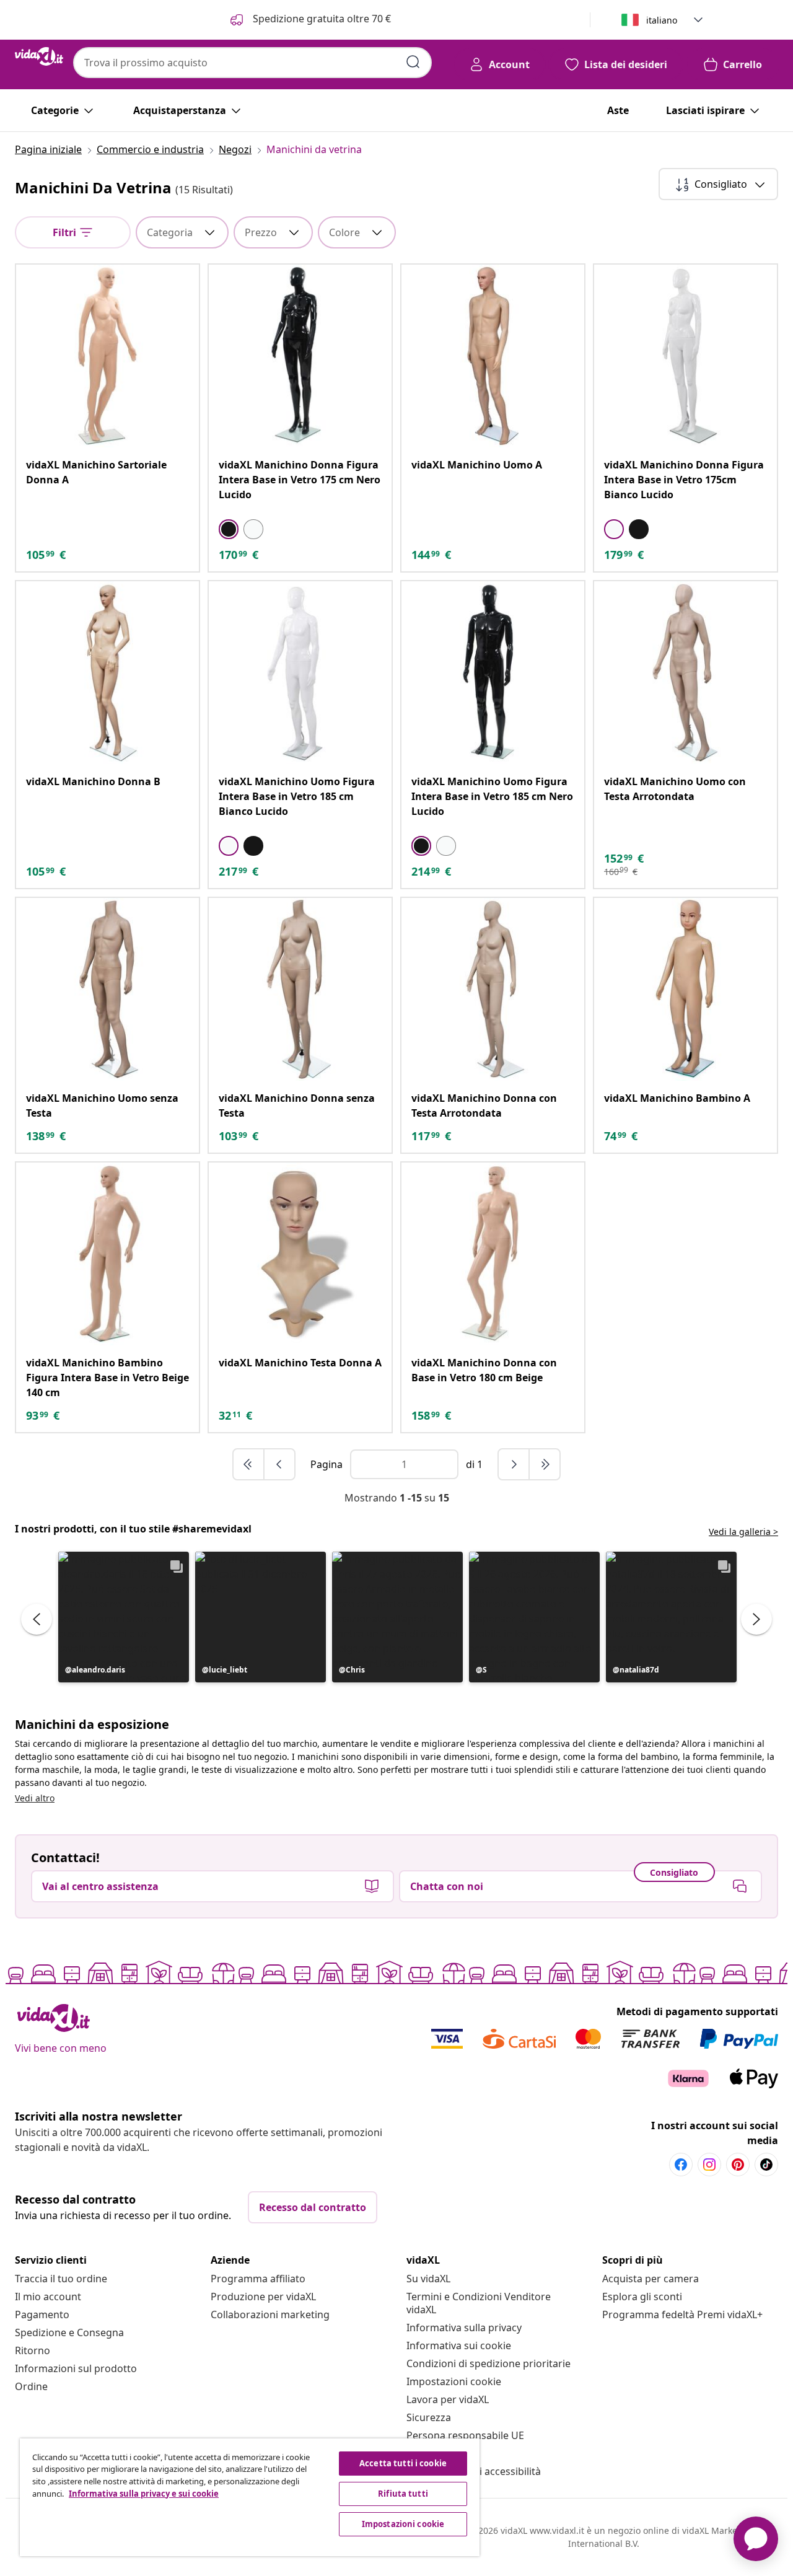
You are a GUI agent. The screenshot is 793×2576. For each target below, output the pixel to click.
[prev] (279, 1464)
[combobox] (252, 63)
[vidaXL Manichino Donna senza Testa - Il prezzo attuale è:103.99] (300, 989)
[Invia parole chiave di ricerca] (413, 62)
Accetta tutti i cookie (403, 2463)
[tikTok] (766, 2165)
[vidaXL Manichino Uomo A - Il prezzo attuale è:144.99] (493, 356)
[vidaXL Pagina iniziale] (39, 56)
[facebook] (681, 2165)
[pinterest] (738, 2165)
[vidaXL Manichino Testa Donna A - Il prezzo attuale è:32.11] (300, 1254)
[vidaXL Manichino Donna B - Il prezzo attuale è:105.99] (107, 673)
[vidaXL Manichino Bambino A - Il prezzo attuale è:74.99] (686, 989)
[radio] (229, 529)
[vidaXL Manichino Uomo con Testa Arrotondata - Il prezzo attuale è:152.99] (686, 673)
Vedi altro (35, 1798)
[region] (250, 2497)
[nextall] (545, 1464)
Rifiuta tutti (403, 2494)
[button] (124, 1617)
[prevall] (249, 1464)
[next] (514, 1464)
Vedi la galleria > (743, 1532)
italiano (662, 20)
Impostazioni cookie (454, 2381)
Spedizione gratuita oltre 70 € (321, 19)
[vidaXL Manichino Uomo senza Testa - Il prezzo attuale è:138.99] (107, 989)
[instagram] (709, 2165)
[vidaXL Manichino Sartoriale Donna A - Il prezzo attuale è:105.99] (107, 356)
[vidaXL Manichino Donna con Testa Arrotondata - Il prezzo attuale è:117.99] (493, 989)
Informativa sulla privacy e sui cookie (144, 2494)
